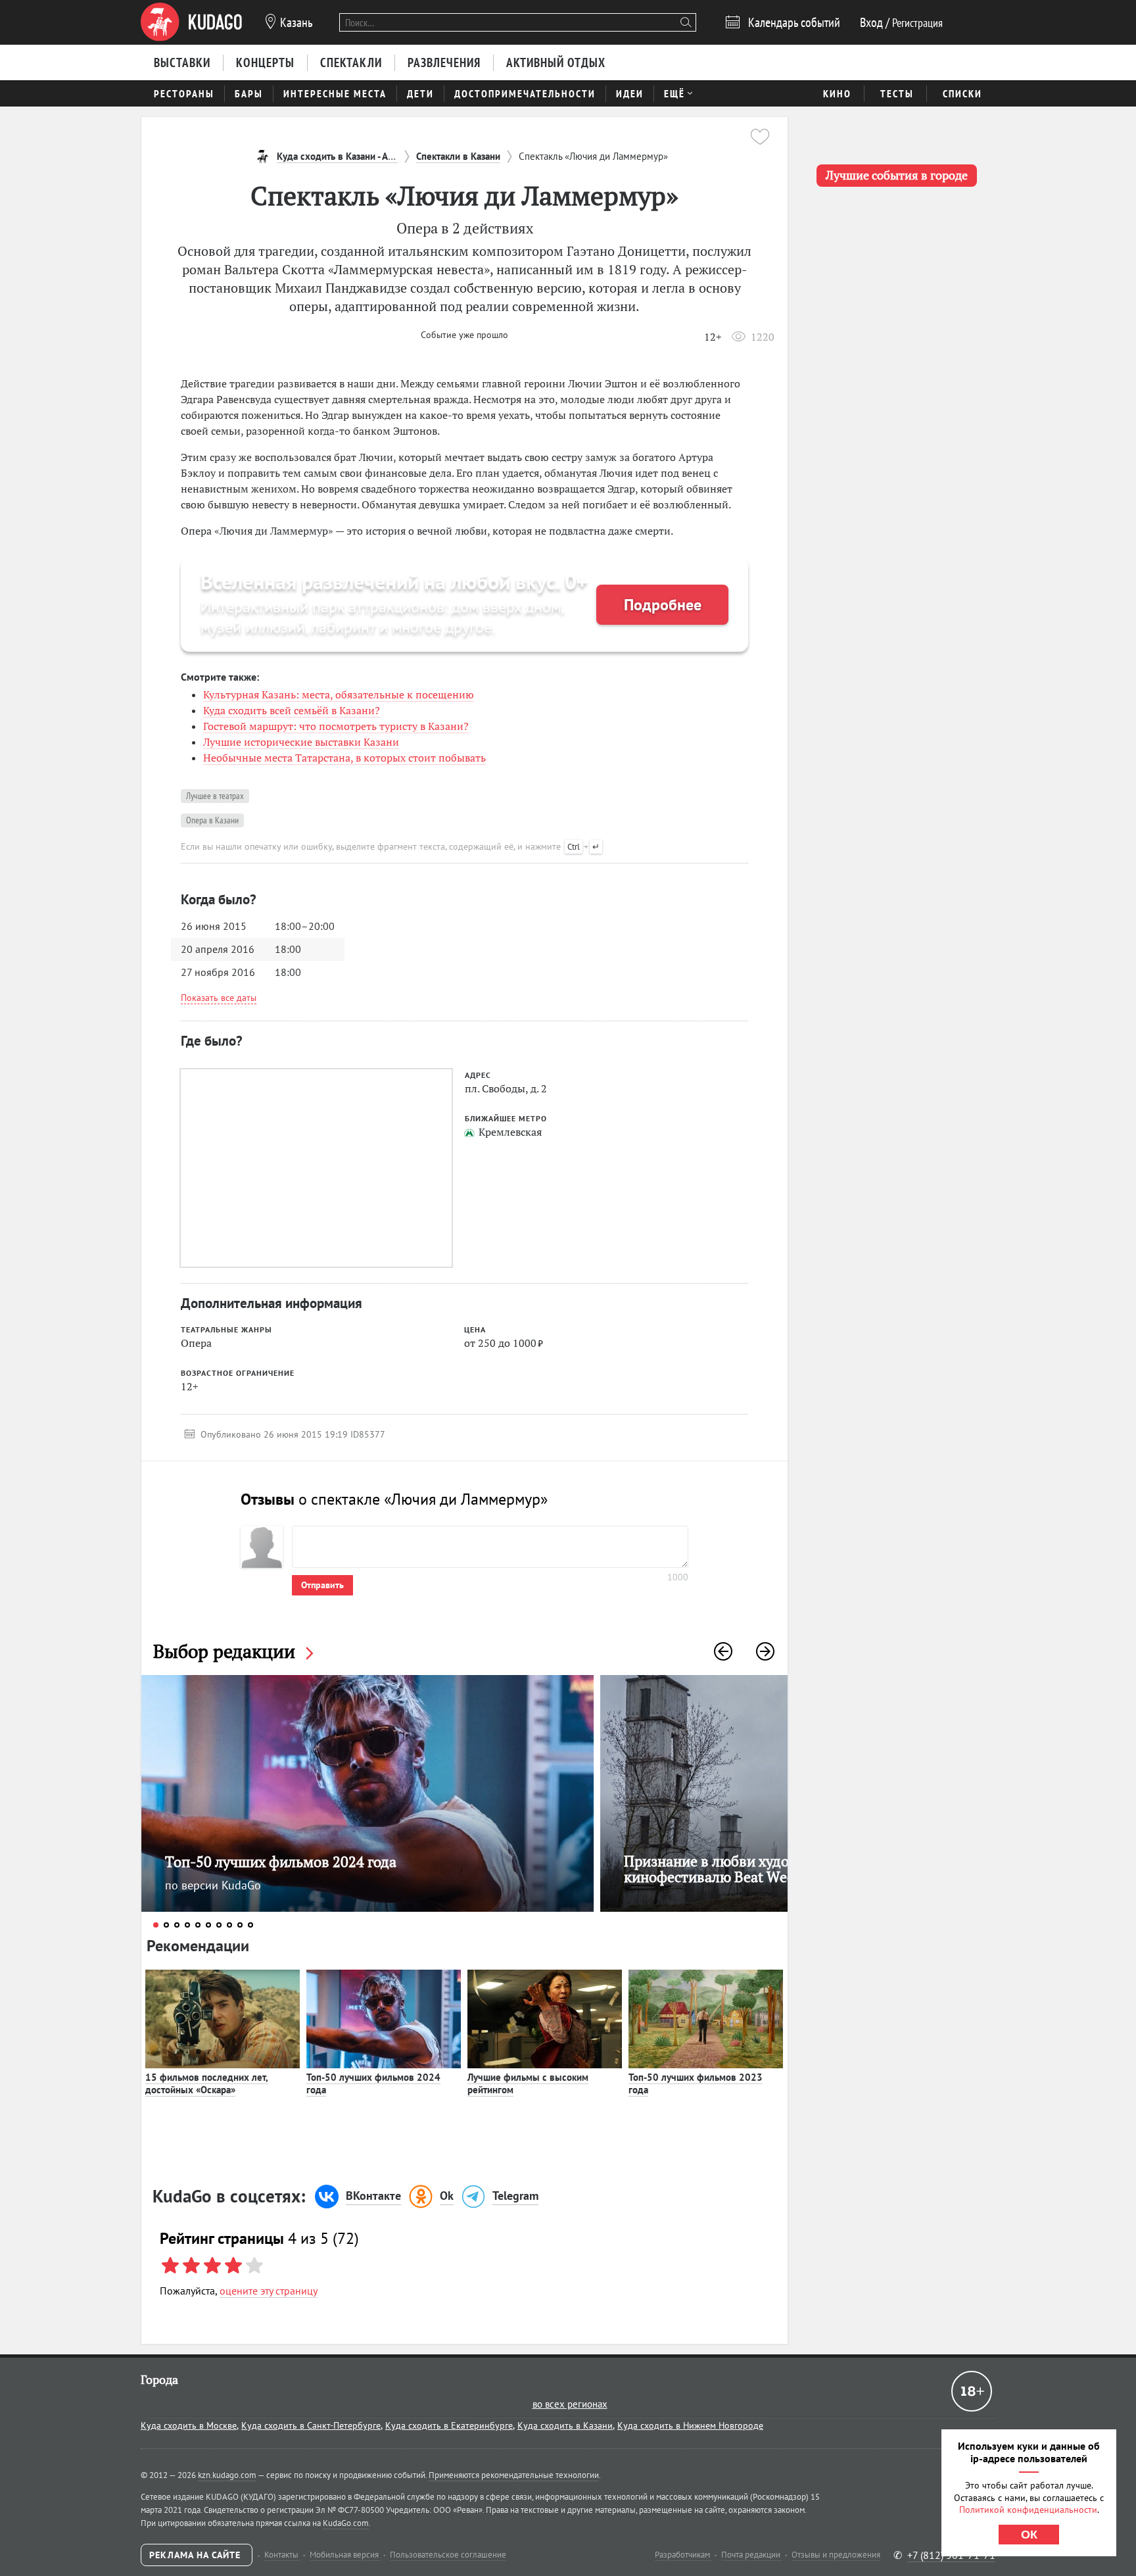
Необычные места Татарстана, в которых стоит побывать (344, 758)
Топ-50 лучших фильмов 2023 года (696, 2084)
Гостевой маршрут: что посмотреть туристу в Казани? (336, 726)
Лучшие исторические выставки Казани (301, 742)
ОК (1029, 2535)
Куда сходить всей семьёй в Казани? (292, 710)
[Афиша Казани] (191, 22)
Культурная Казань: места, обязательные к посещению (339, 694)
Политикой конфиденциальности (1028, 2510)
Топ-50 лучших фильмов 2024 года (373, 2084)
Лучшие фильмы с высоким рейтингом (528, 2084)
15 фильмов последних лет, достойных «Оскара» (207, 2084)
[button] (723, 1651)
